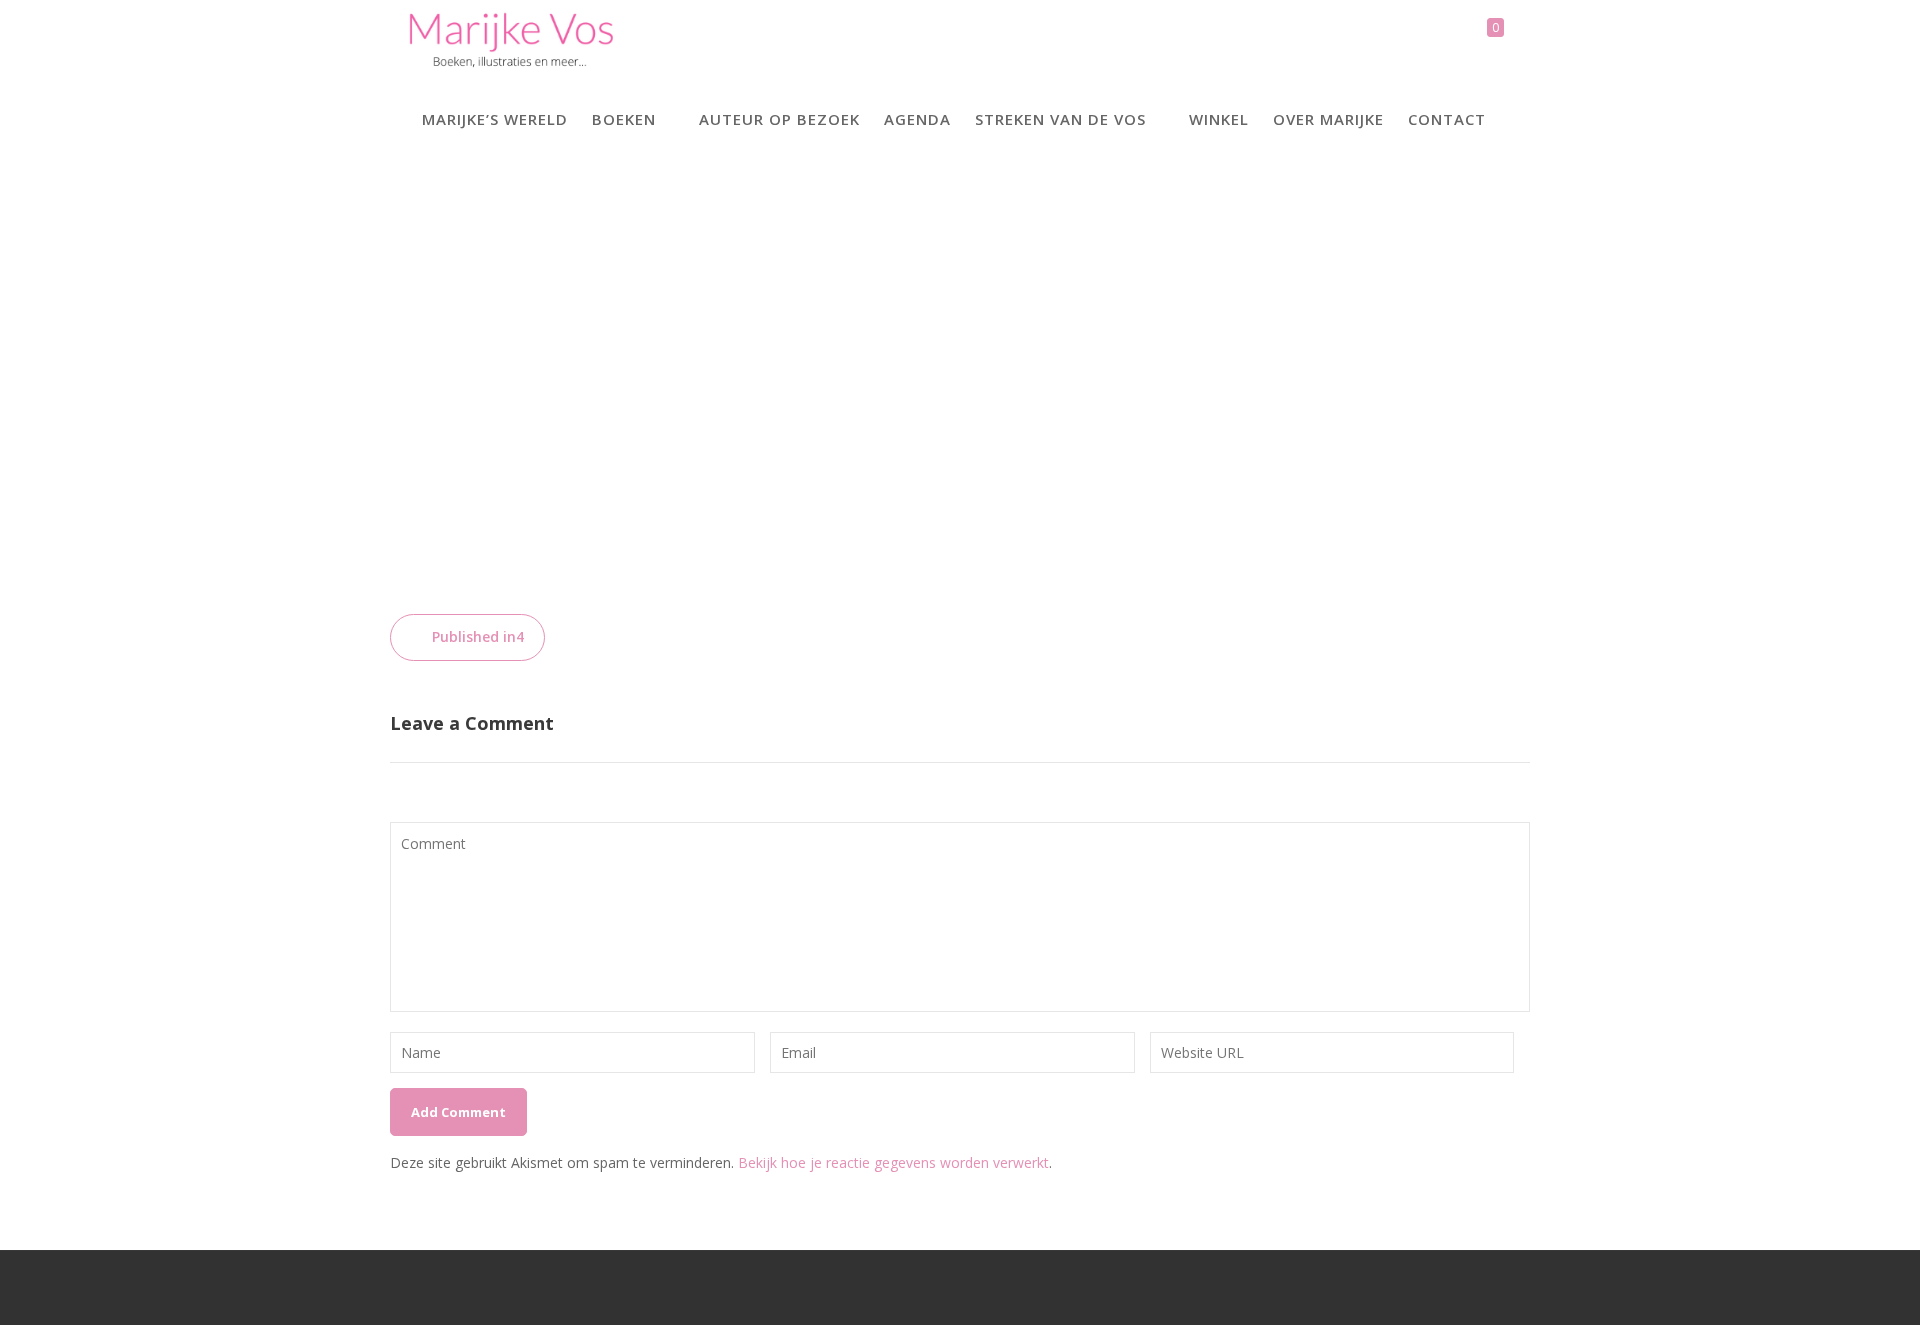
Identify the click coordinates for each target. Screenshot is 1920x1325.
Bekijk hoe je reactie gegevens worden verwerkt (893, 1162)
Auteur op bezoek (779, 119)
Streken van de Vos (1060, 119)
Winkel (1219, 119)
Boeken (624, 119)
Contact (1447, 119)
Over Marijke (1328, 119)
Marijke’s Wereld (495, 119)
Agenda (917, 119)
